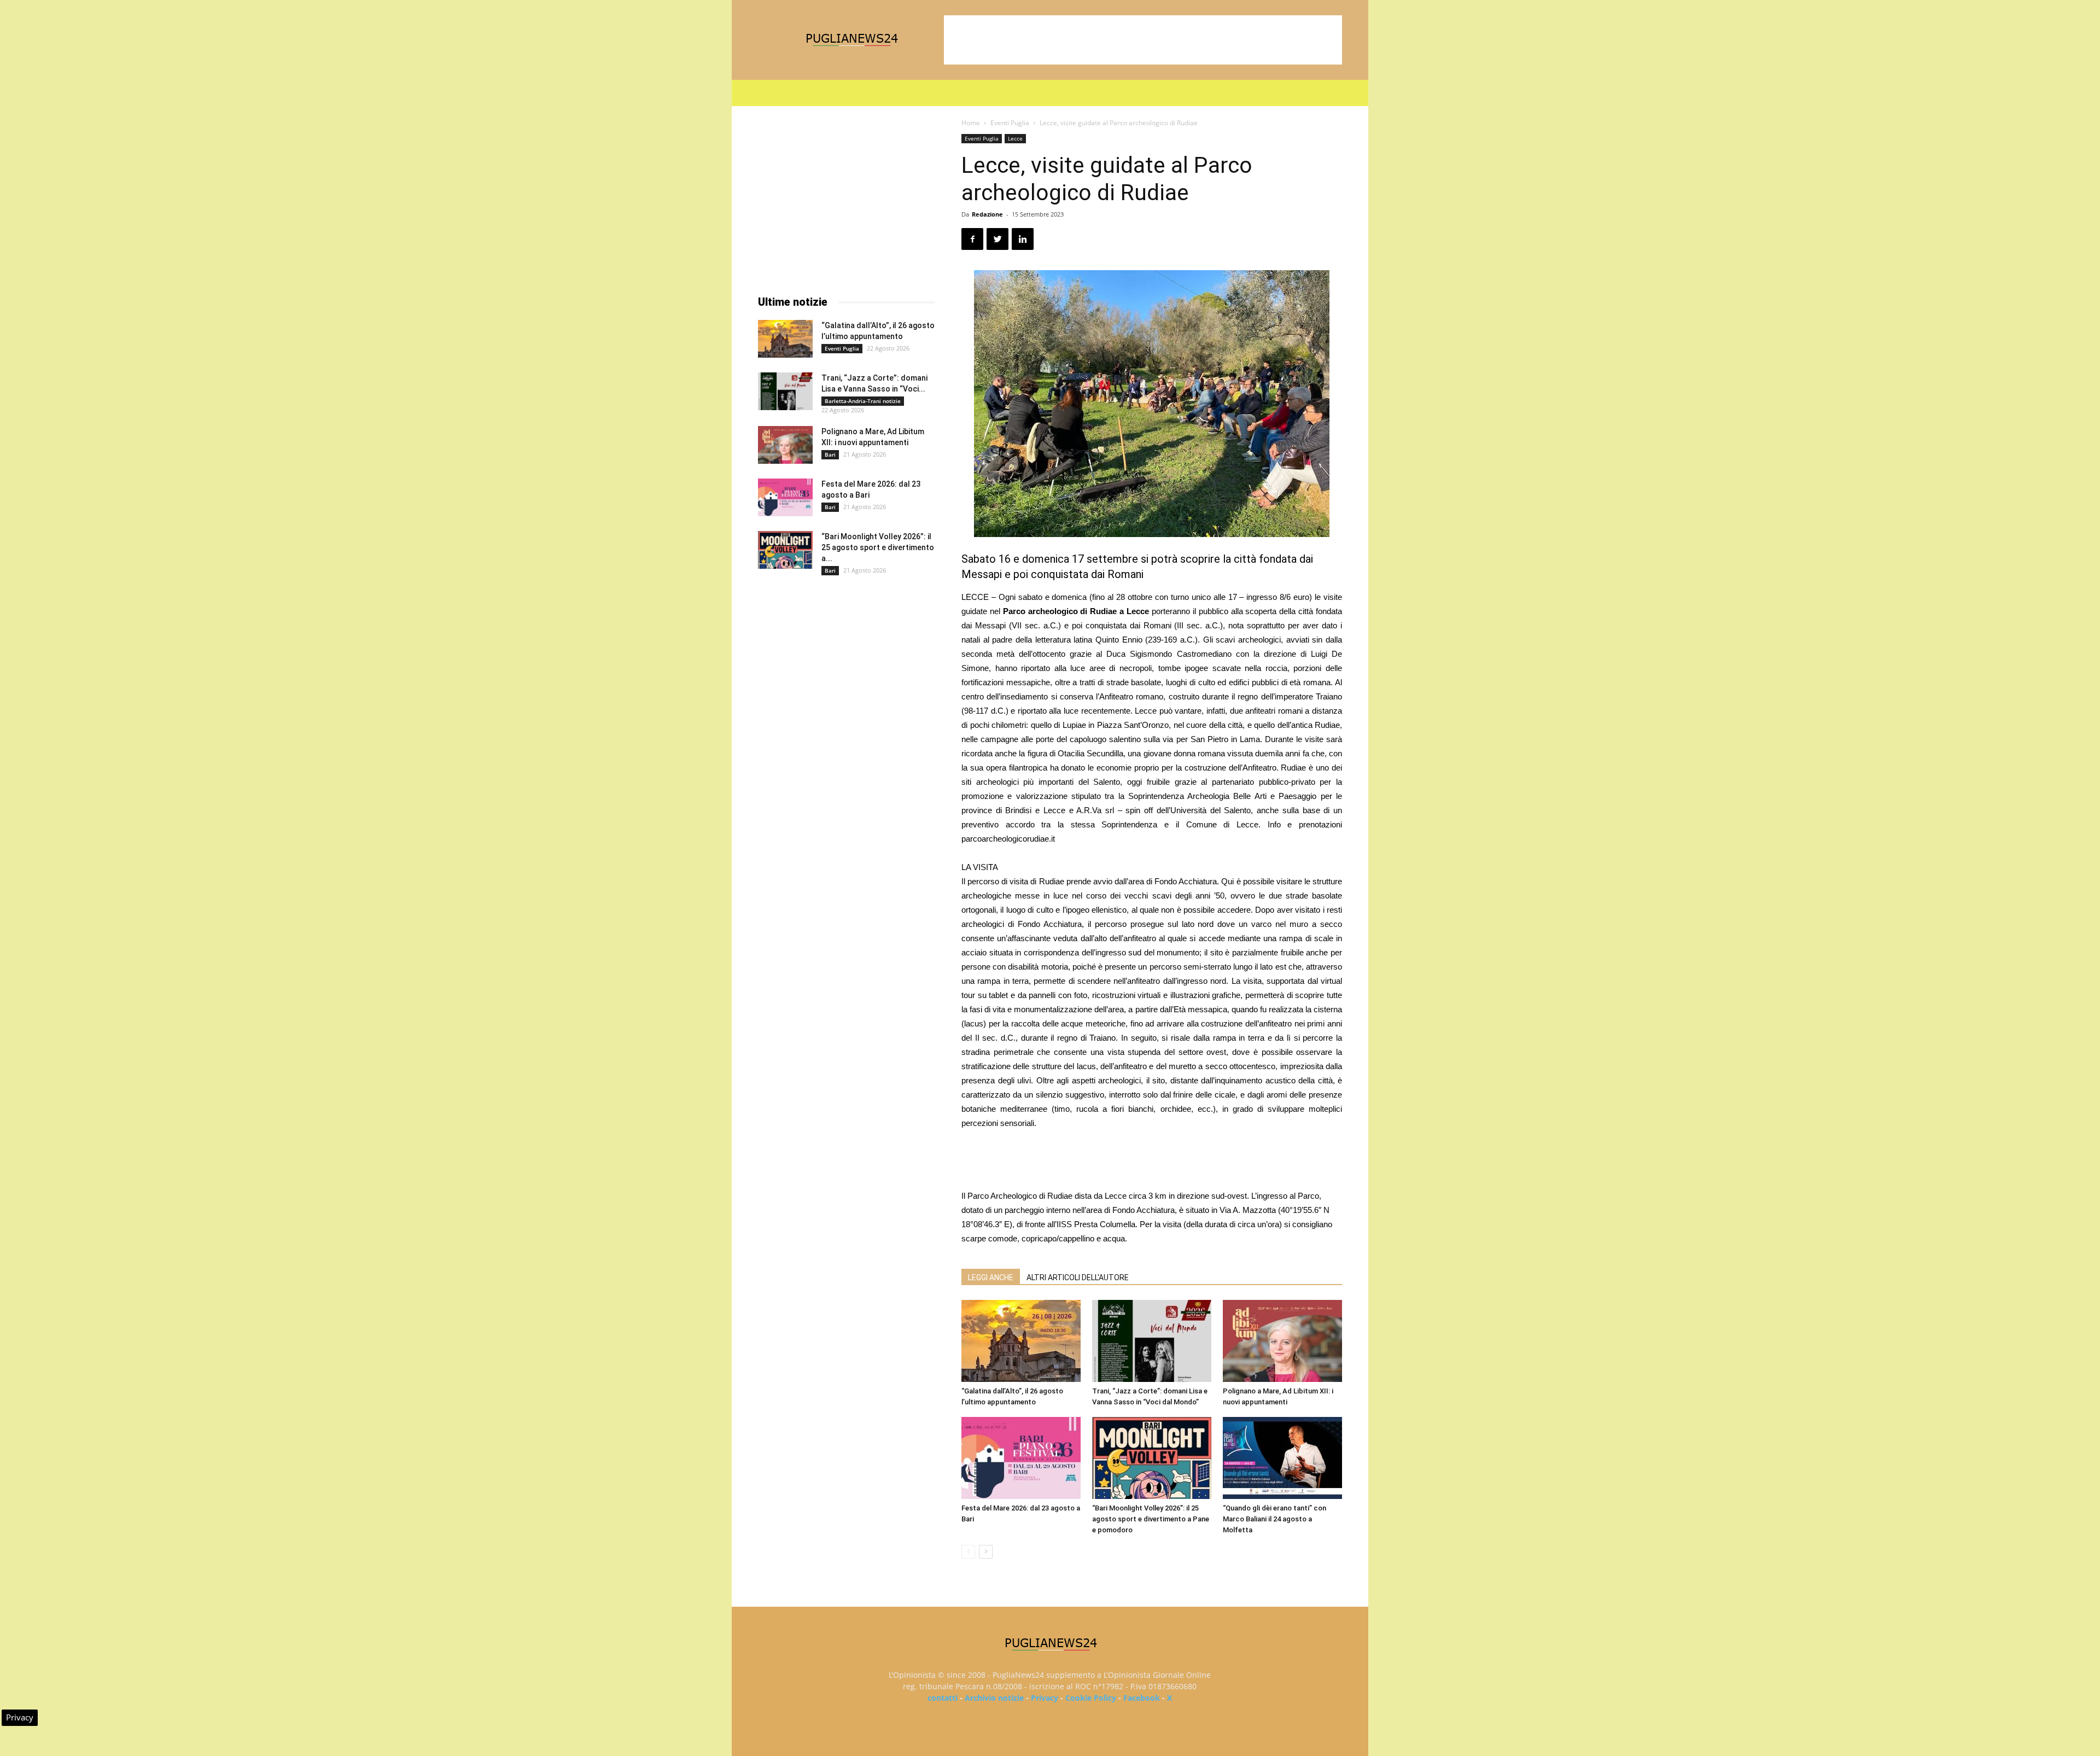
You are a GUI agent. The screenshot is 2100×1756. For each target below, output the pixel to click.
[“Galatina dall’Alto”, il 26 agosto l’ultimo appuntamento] (1021, 1341)
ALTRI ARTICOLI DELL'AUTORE (1078, 1277)
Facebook (1142, 1698)
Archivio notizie (994, 1698)
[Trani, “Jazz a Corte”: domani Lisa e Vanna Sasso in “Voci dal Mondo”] (1152, 1341)
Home (971, 123)
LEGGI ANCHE (991, 1277)
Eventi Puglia (1010, 123)
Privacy (1045, 1698)
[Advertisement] (1143, 40)
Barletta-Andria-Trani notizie (863, 401)
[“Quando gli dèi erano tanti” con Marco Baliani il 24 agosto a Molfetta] (1282, 1458)
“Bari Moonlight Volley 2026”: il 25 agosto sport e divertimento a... (878, 547)
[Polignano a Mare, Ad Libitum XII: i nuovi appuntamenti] (1282, 1341)
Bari (830, 454)
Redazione (987, 214)
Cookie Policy (1091, 1698)
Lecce (1015, 138)
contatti (943, 1698)
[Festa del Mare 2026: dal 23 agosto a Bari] (1021, 1458)
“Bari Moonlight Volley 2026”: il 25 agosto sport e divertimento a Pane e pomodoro (1151, 1519)
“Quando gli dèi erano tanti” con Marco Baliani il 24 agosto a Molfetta (1274, 1519)
